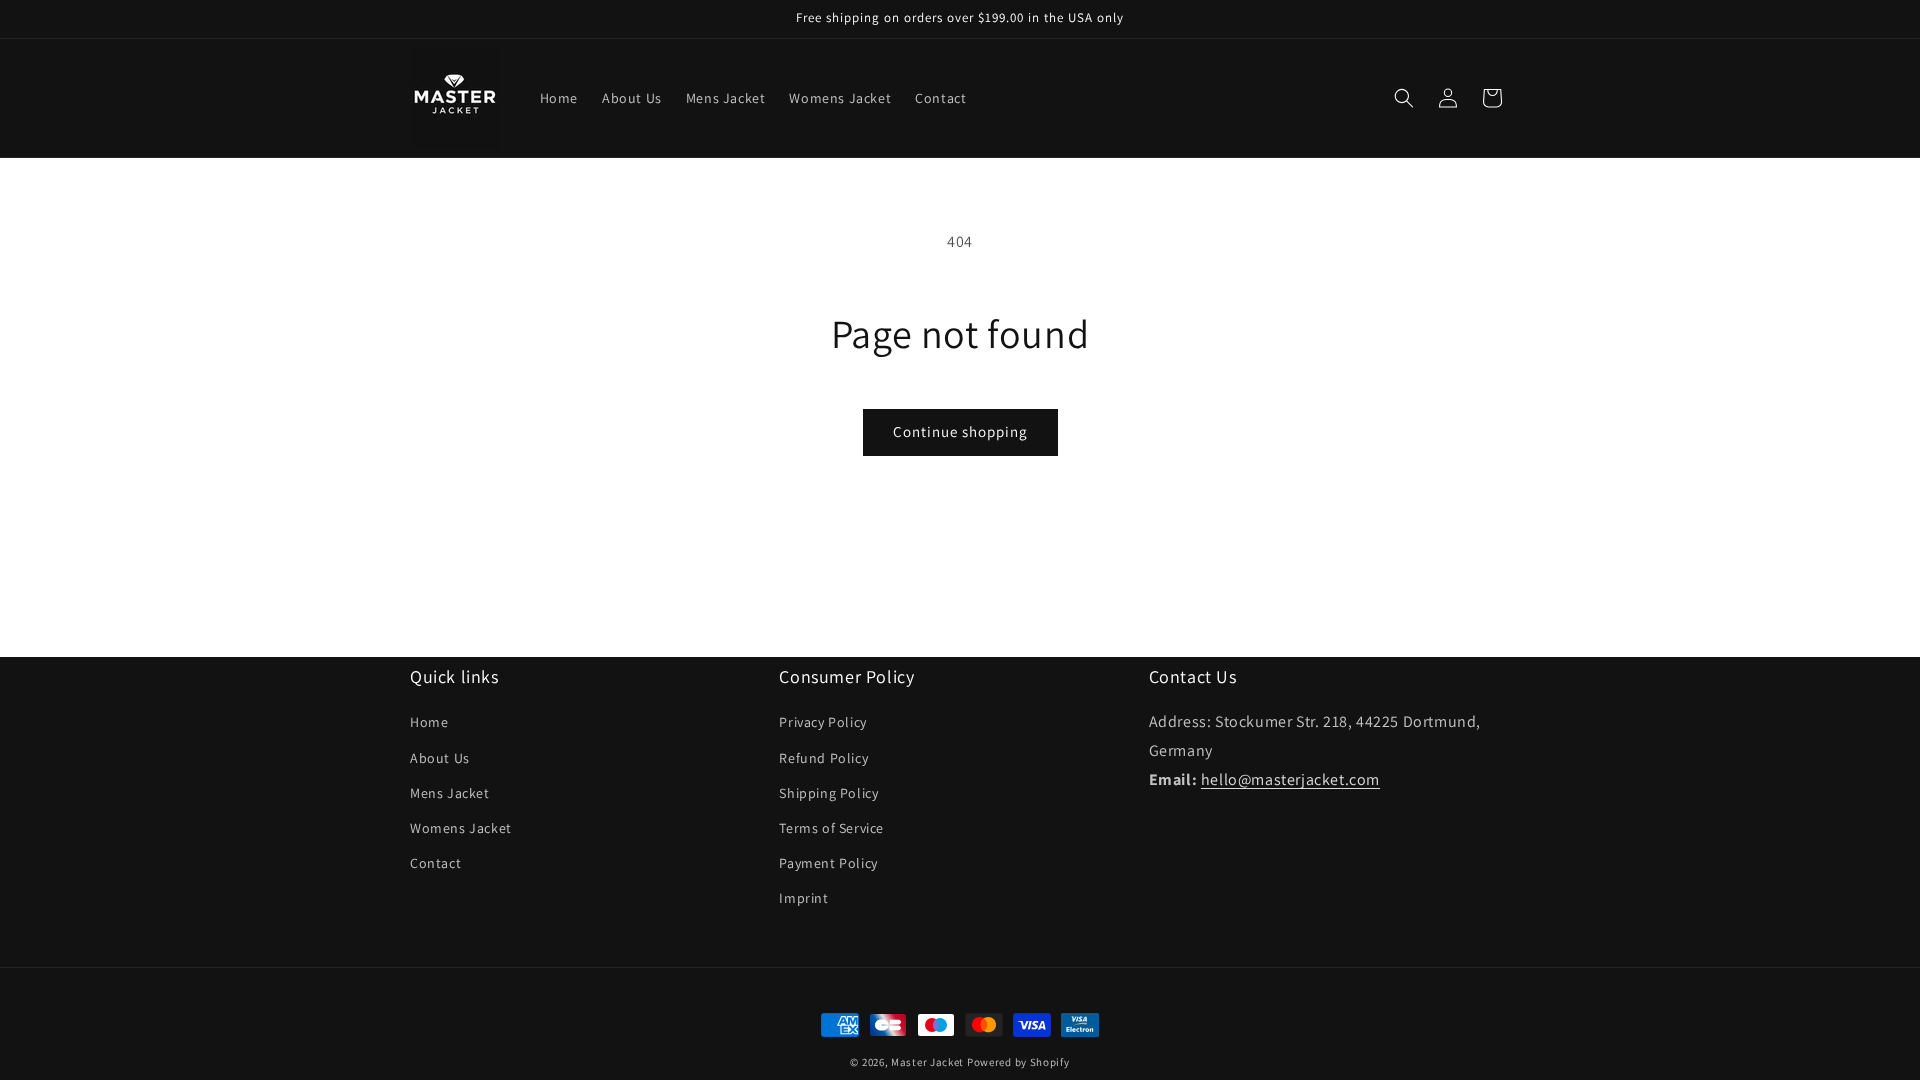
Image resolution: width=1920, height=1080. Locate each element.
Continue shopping (960, 431)
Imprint (803, 898)
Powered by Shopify (1018, 1062)
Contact (435, 863)
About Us (440, 758)
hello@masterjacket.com (1290, 779)
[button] (1404, 98)
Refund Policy (823, 758)
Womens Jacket (461, 828)
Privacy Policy (822, 722)
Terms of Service (831, 828)
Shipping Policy (828, 793)
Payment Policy (828, 863)
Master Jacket (927, 1062)
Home (429, 722)
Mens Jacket (450, 793)
